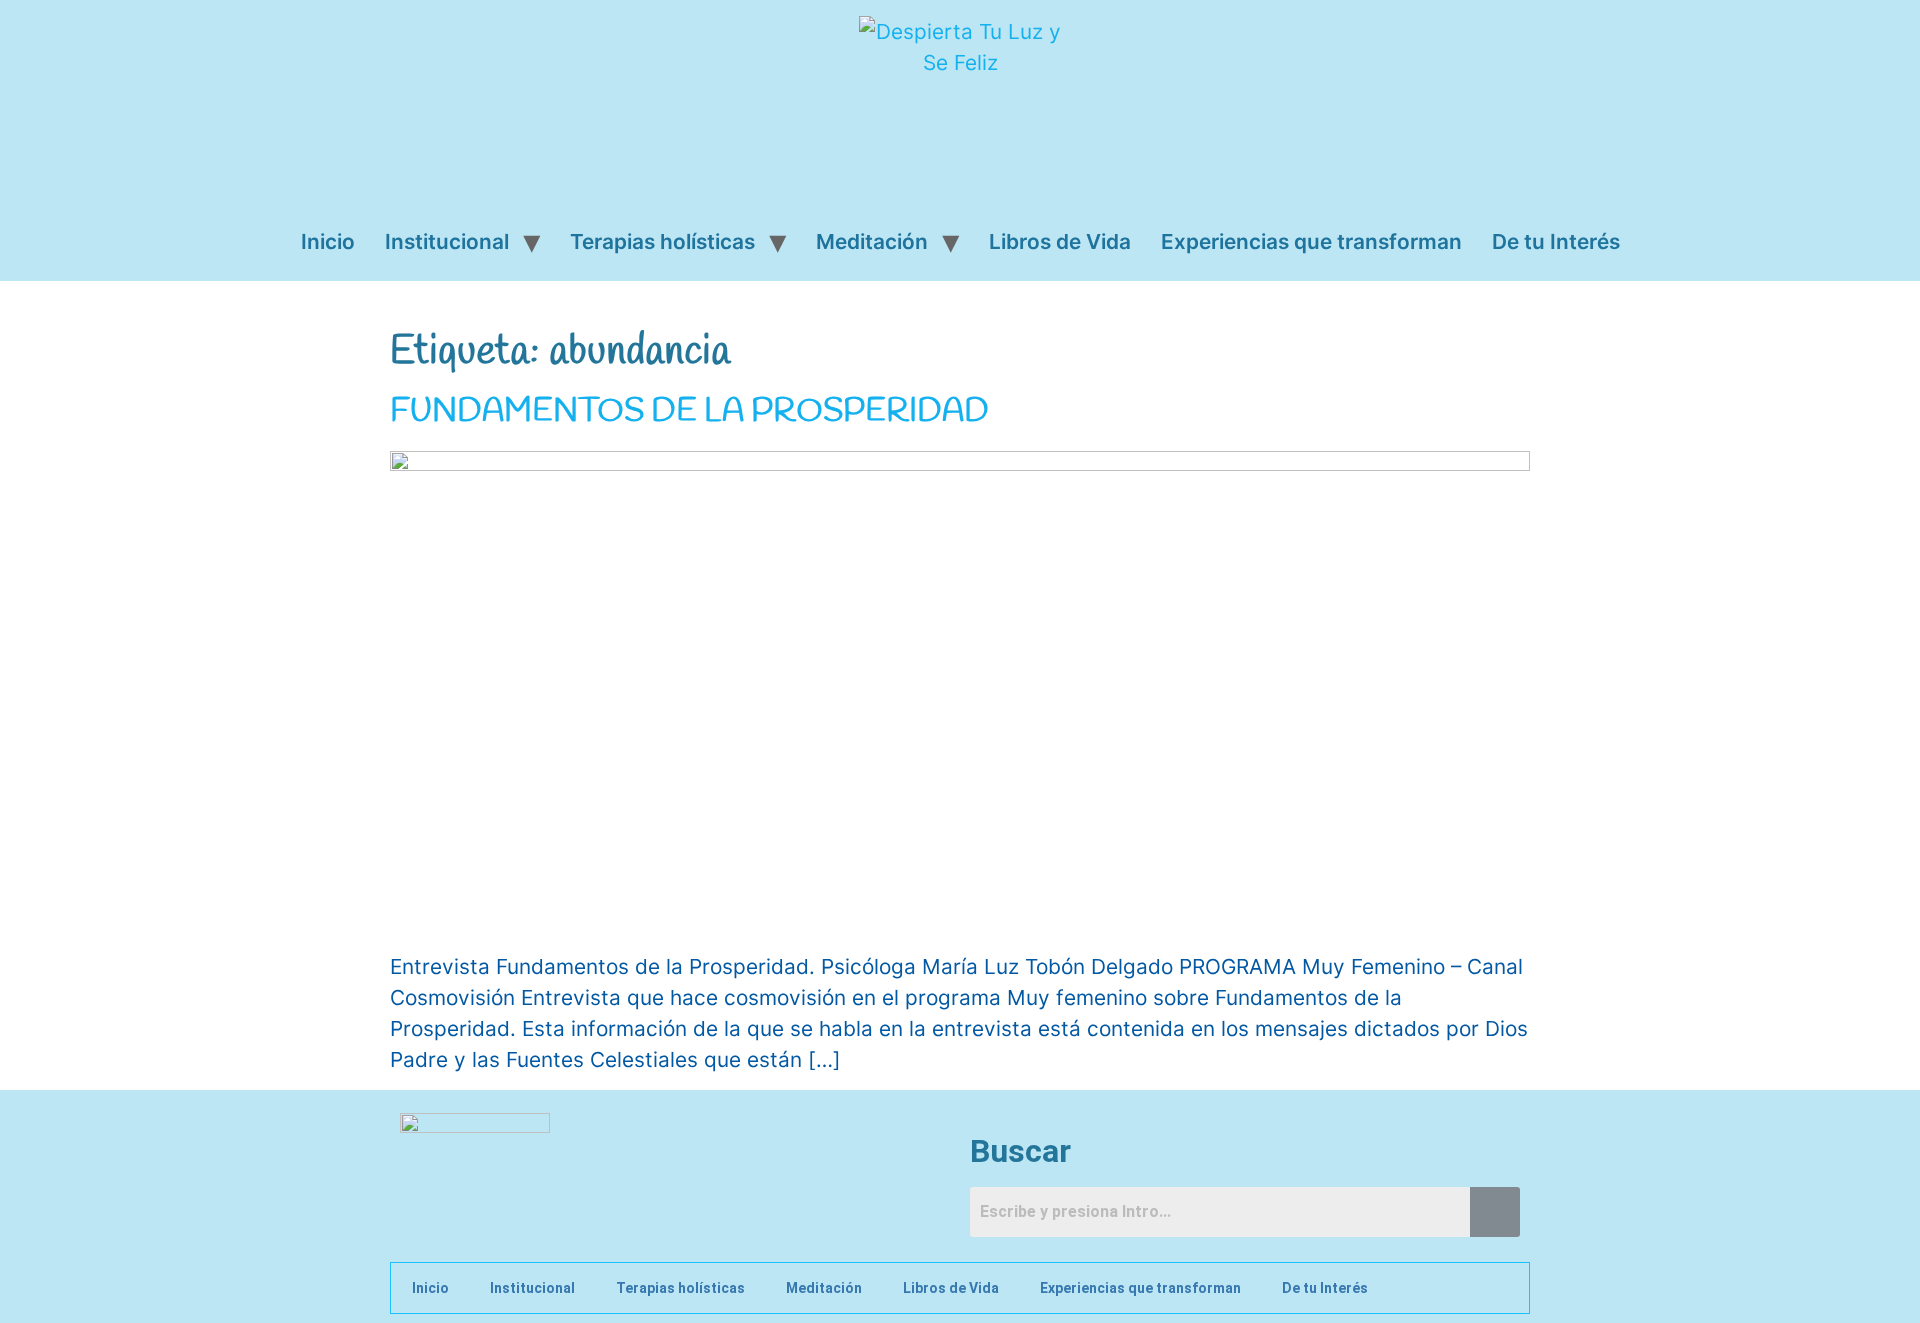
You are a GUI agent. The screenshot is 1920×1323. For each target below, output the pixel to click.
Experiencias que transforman (1311, 241)
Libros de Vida (1060, 241)
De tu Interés (1556, 241)
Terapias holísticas (662, 241)
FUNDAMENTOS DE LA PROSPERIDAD (689, 411)
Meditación (872, 241)
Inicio (328, 241)
